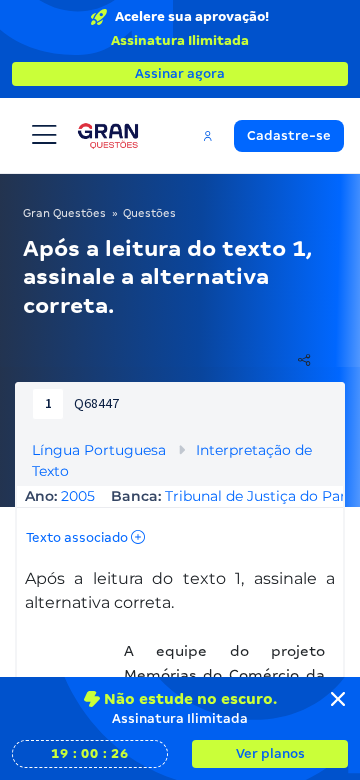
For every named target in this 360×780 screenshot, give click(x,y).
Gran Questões (64, 213)
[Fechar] (338, 699)
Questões (149, 213)
